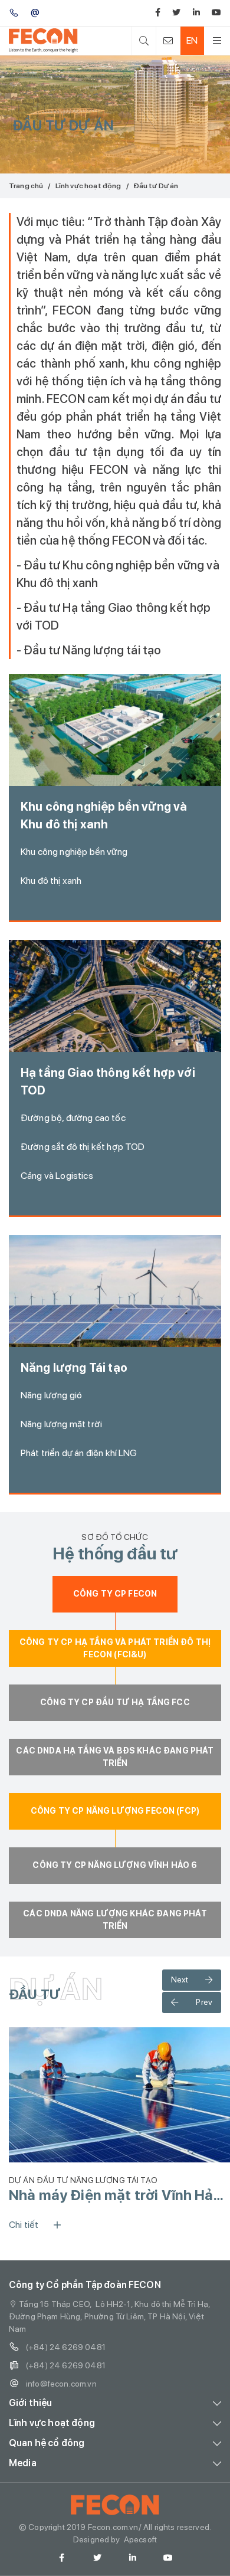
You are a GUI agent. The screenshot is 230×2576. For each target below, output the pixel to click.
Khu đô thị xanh (51, 881)
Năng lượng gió (51, 1395)
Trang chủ (26, 186)
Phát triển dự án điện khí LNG (79, 1453)
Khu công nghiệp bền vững (74, 852)
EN (192, 40)
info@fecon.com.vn (61, 2384)
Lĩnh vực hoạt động (88, 186)
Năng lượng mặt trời (61, 1424)
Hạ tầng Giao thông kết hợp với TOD (108, 1081)
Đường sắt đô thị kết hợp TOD (83, 1147)
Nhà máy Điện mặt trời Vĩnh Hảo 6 (115, 2195)
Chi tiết (24, 2225)
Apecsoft (140, 2539)
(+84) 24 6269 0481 (66, 2347)
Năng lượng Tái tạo (74, 1368)
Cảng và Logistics (57, 1176)
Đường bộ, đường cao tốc (73, 1118)
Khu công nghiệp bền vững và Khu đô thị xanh (104, 815)
